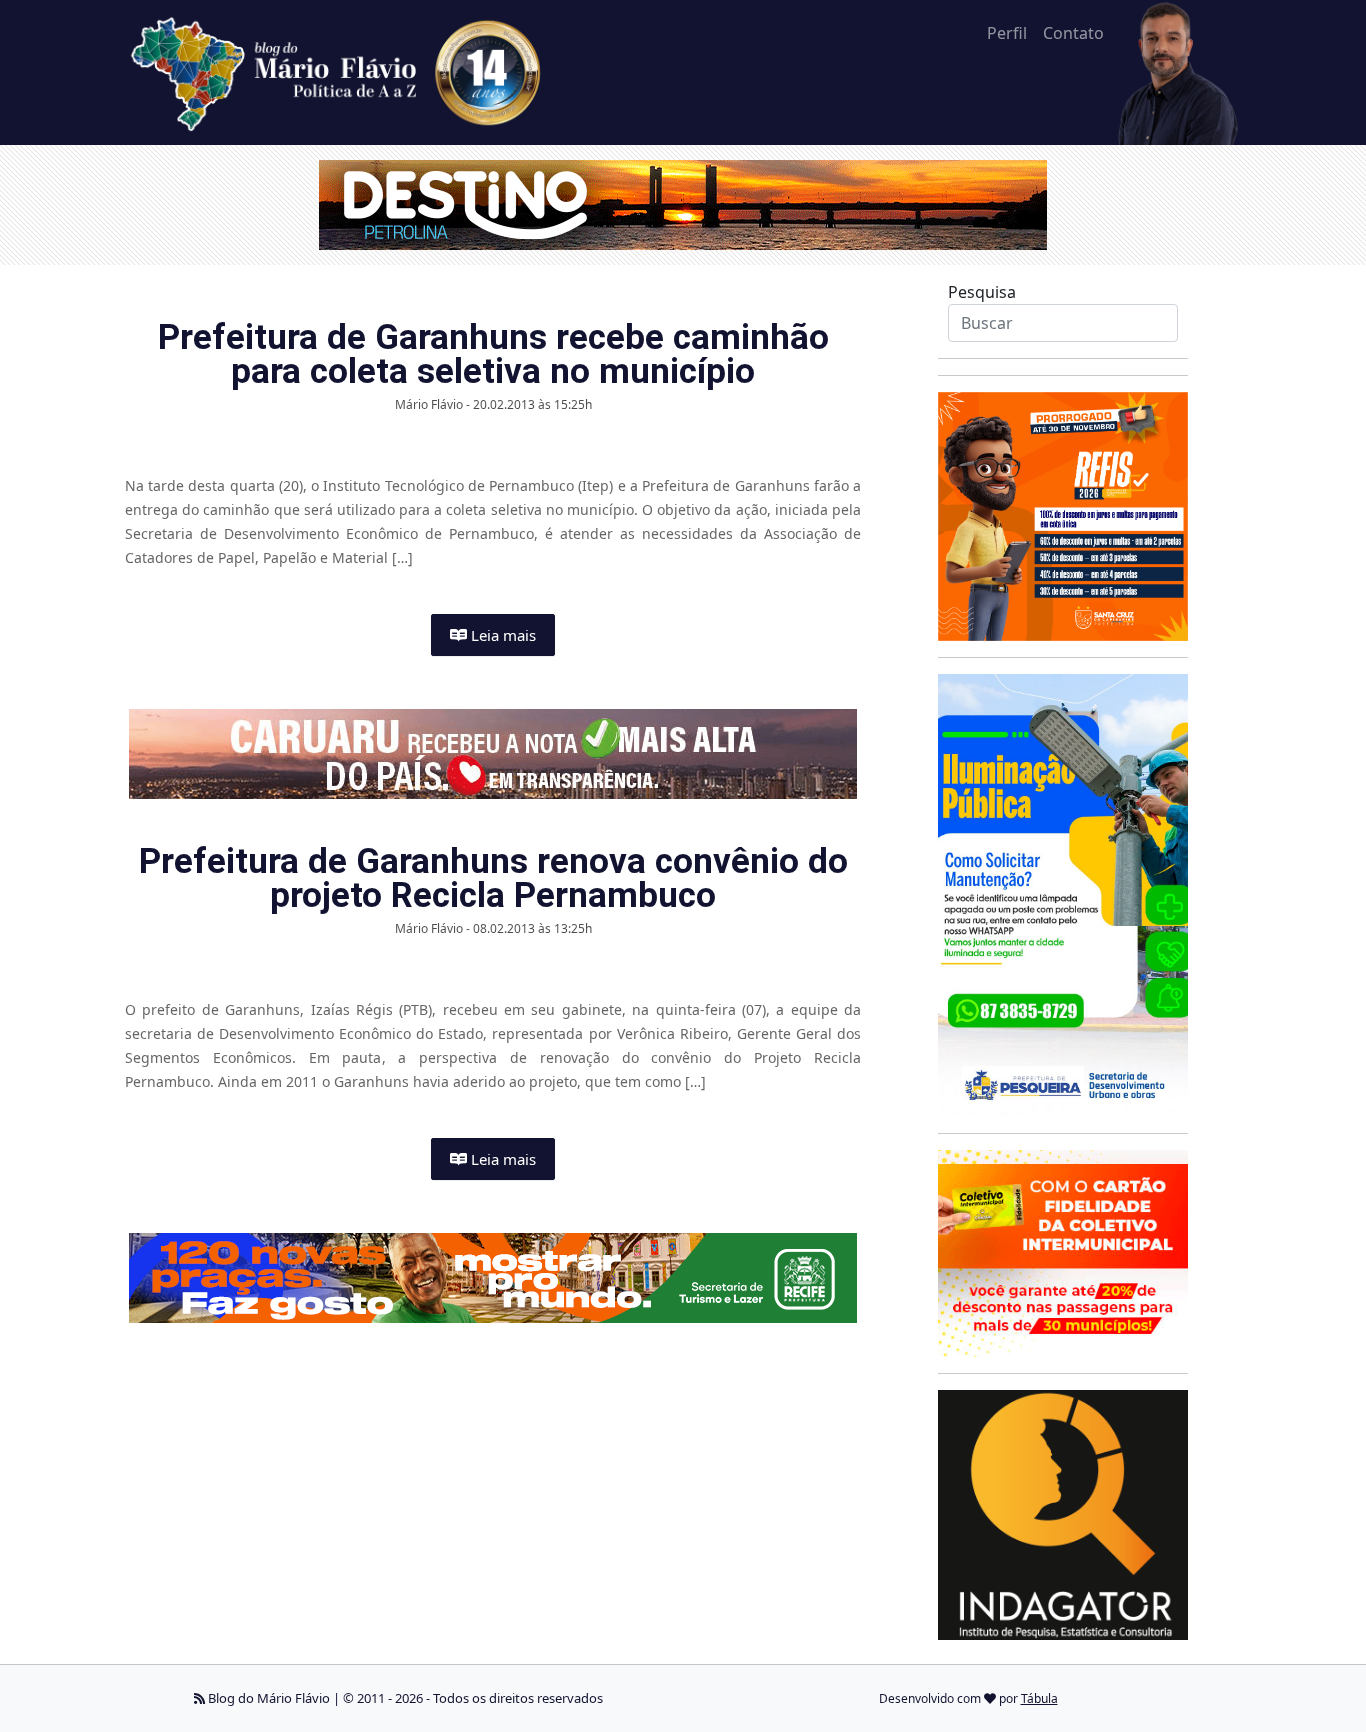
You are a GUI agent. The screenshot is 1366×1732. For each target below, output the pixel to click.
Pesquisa (982, 292)
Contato (1073, 33)
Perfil (1007, 33)
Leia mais (501, 635)
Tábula (1039, 1698)
